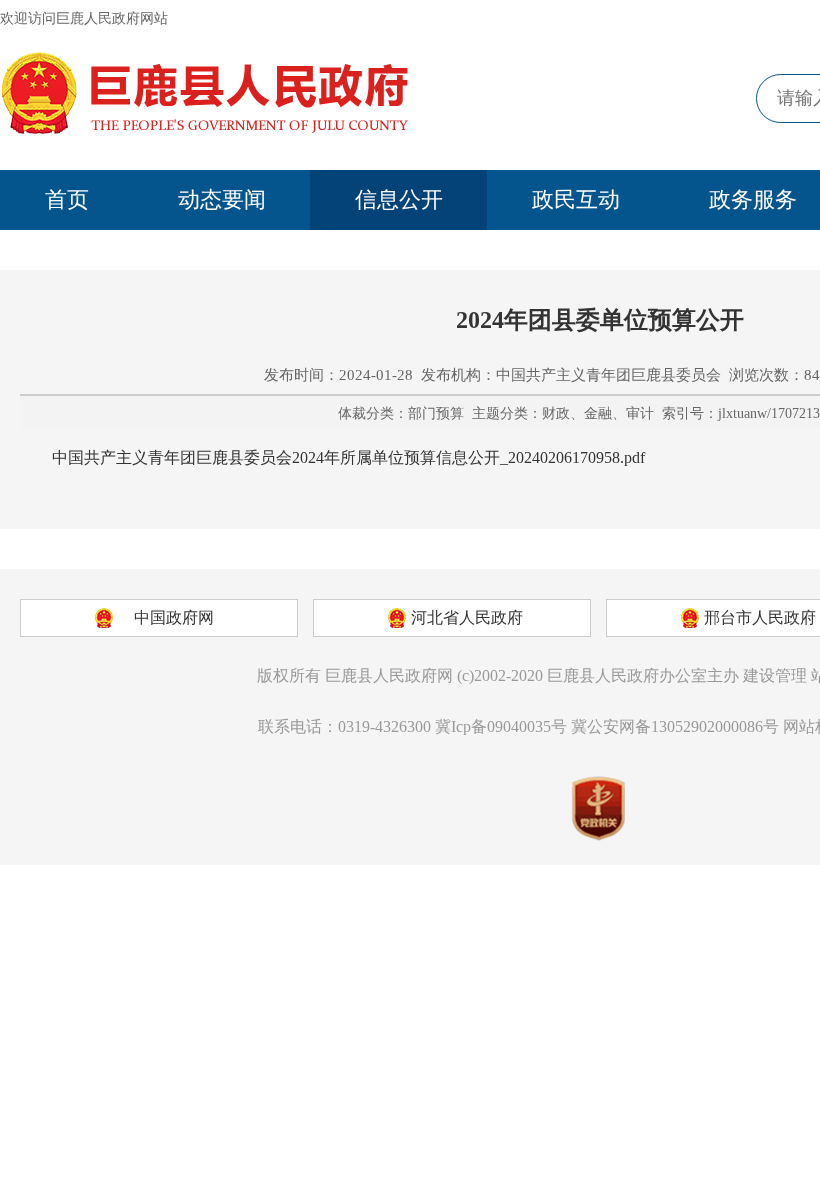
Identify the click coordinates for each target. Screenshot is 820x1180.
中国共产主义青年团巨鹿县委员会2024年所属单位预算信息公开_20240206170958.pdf (348, 457)
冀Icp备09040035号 (501, 726)
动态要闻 (222, 199)
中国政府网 (174, 617)
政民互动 (576, 199)
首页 (67, 199)
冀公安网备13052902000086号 (675, 726)
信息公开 (399, 199)
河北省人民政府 (467, 617)
